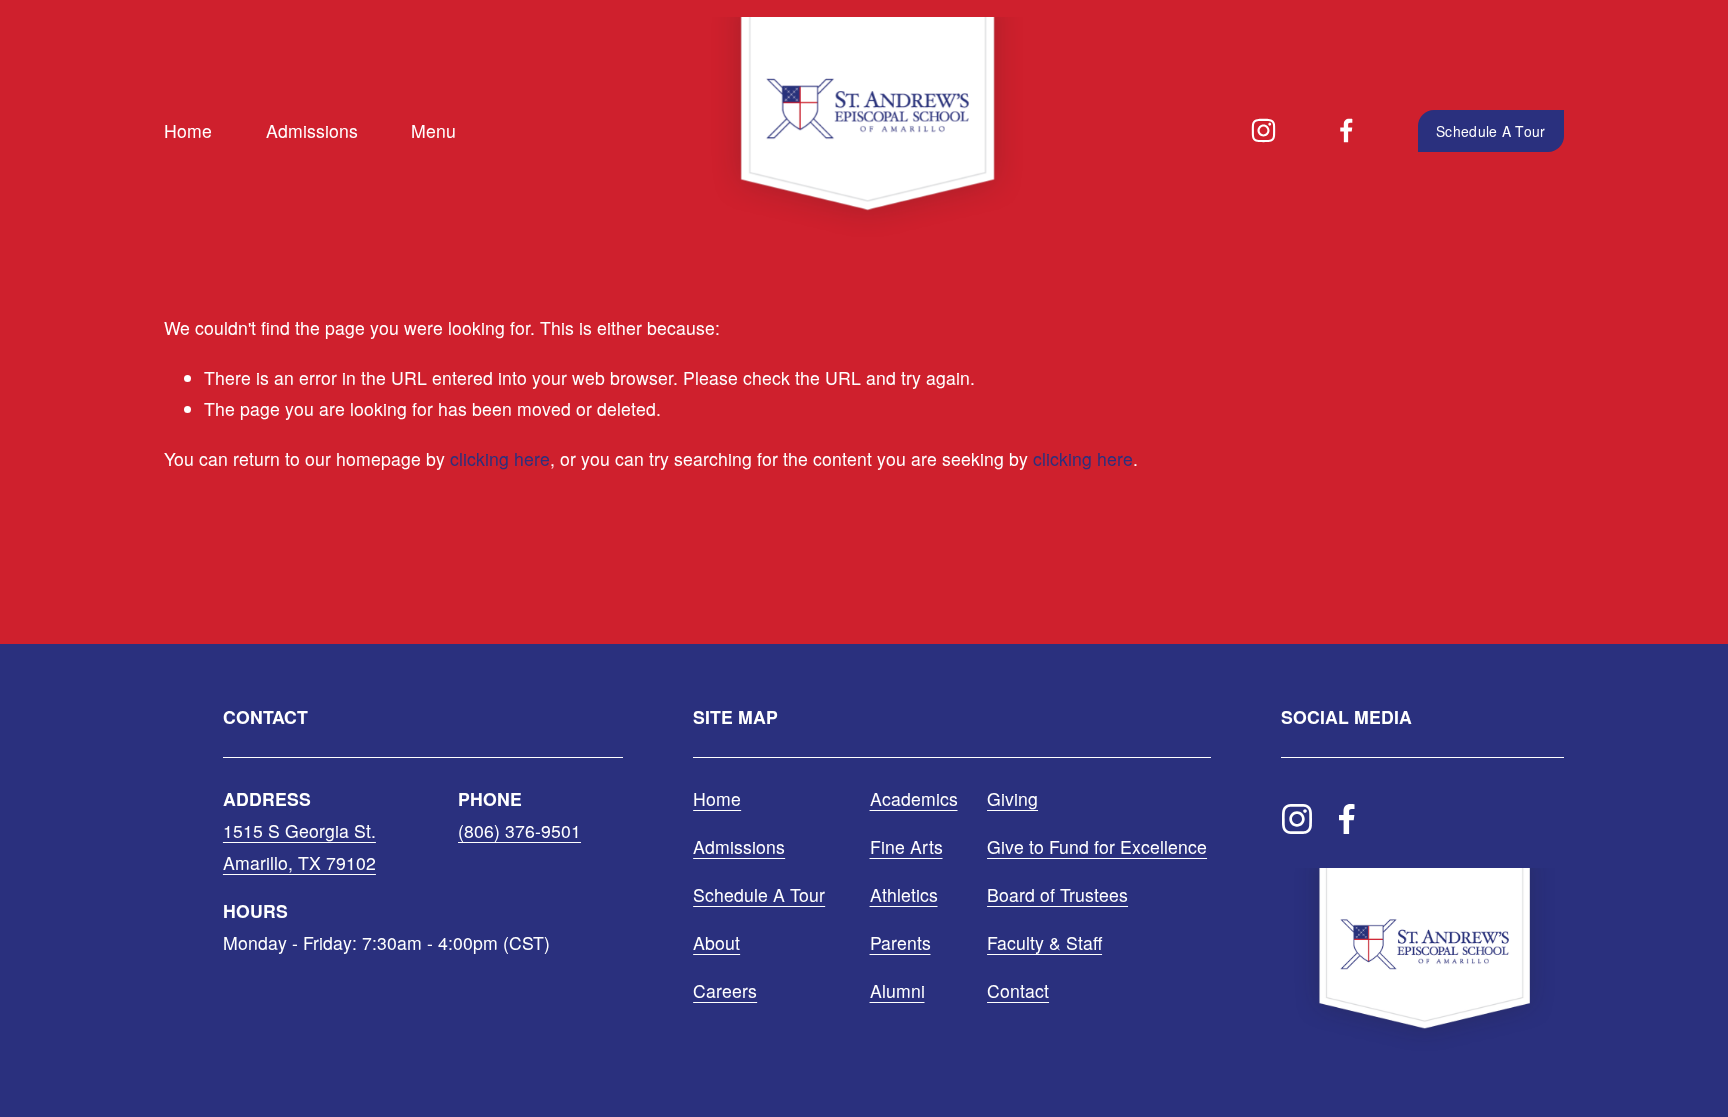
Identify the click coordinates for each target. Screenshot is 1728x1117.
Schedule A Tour (1490, 131)
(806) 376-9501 (519, 830)
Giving (1012, 798)
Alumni (897, 990)
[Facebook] (1346, 130)
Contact (1018, 990)
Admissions (312, 130)
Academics (914, 798)
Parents (900, 942)
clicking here (500, 458)
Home (188, 130)
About (716, 942)
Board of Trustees (1057, 894)
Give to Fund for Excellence (1097, 846)
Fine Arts (906, 846)
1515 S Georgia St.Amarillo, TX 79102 (299, 846)
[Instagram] (1263, 130)
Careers (725, 990)
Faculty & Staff (1044, 942)
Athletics (904, 894)
